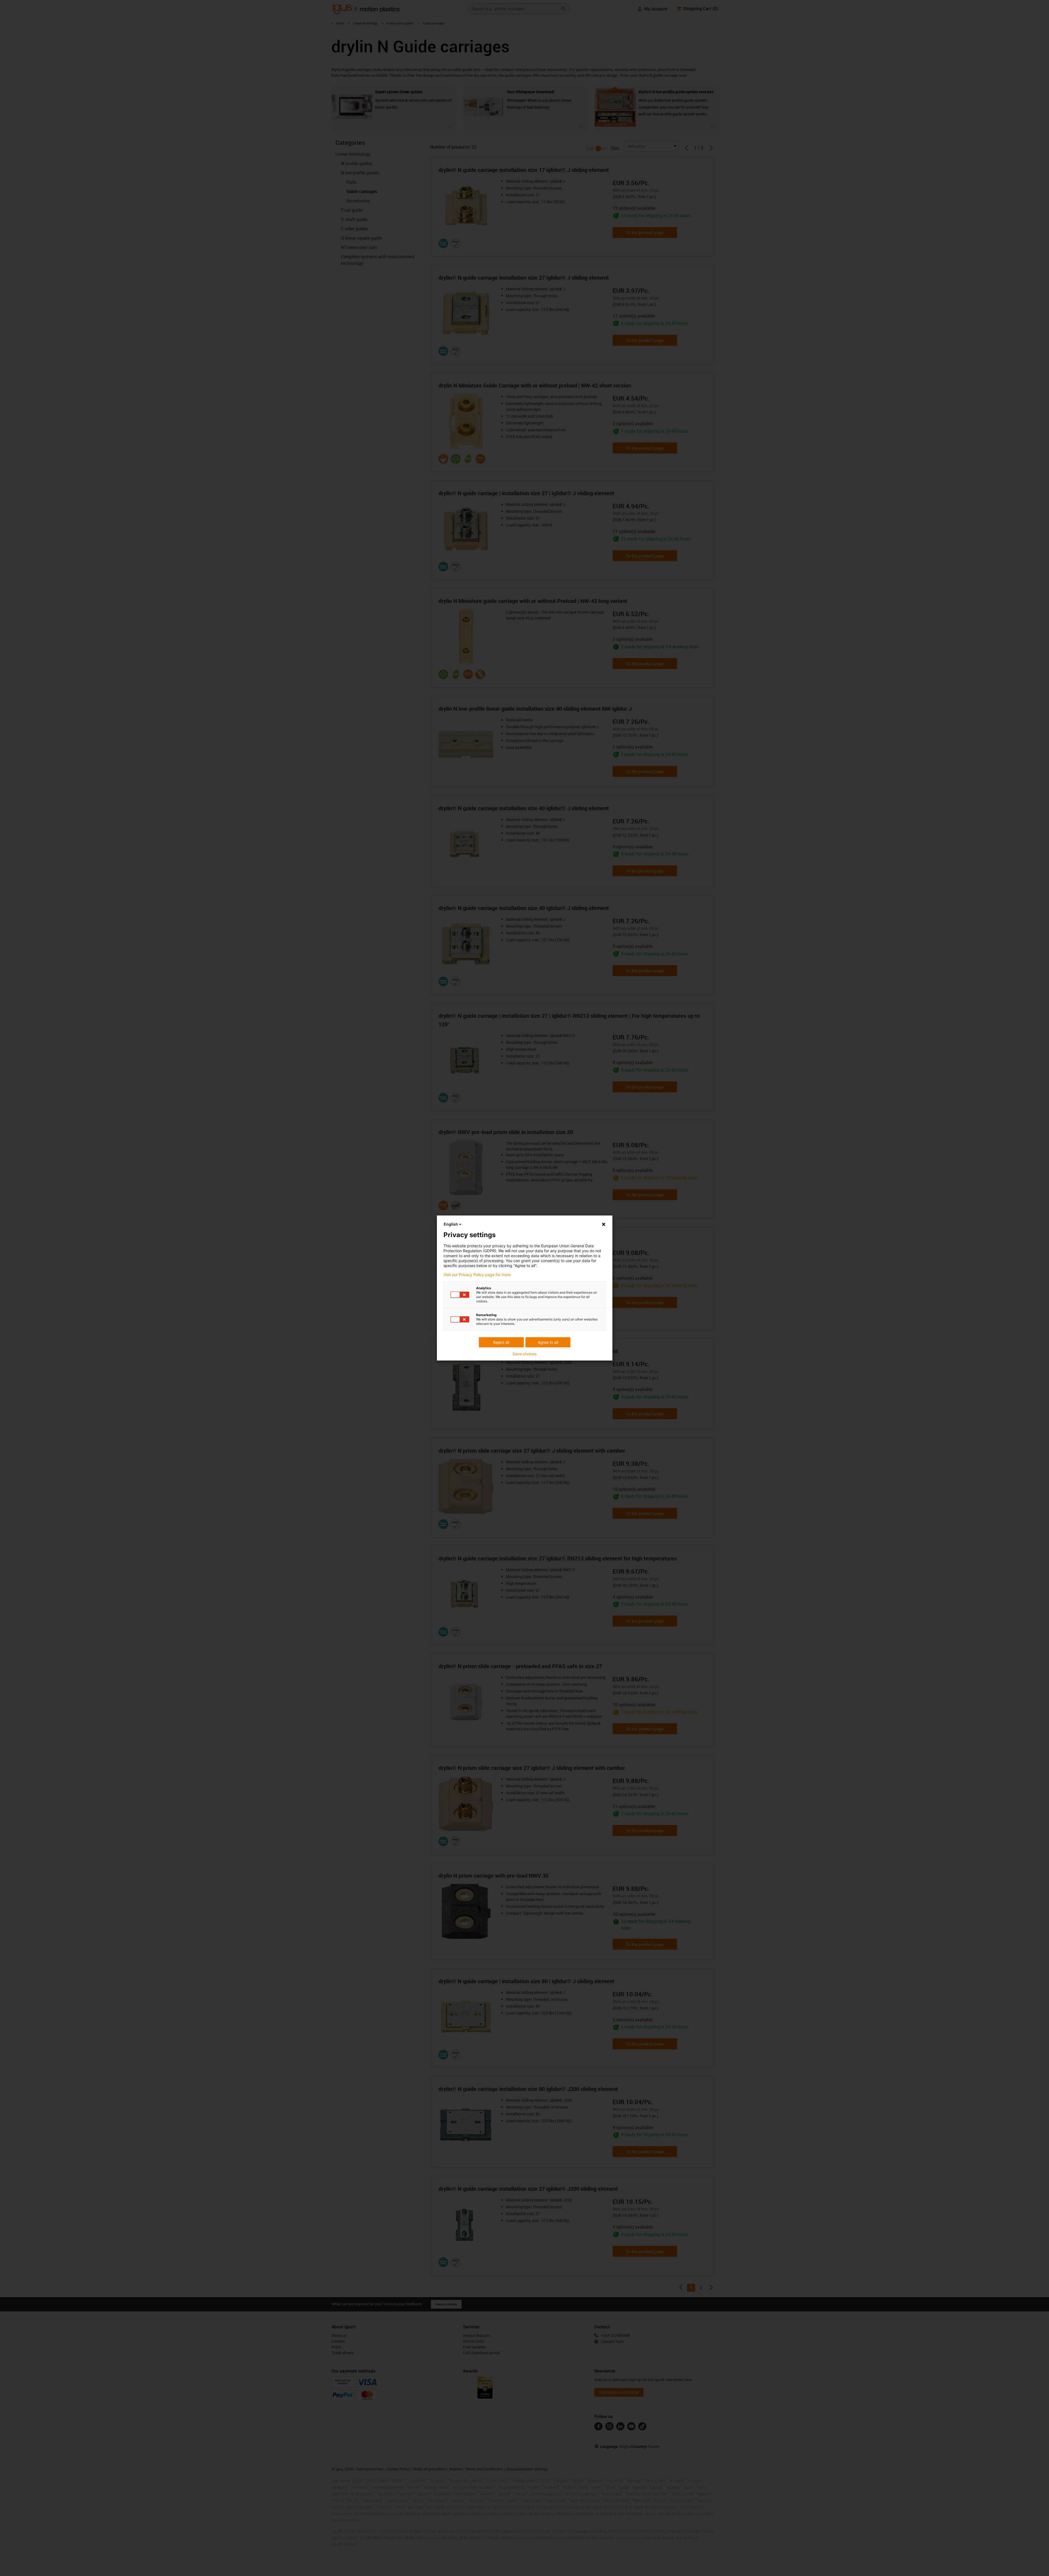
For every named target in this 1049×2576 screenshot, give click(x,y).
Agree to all (548, 1342)
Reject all (501, 1342)
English (451, 1224)
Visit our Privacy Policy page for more (477, 1275)
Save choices (524, 1354)
